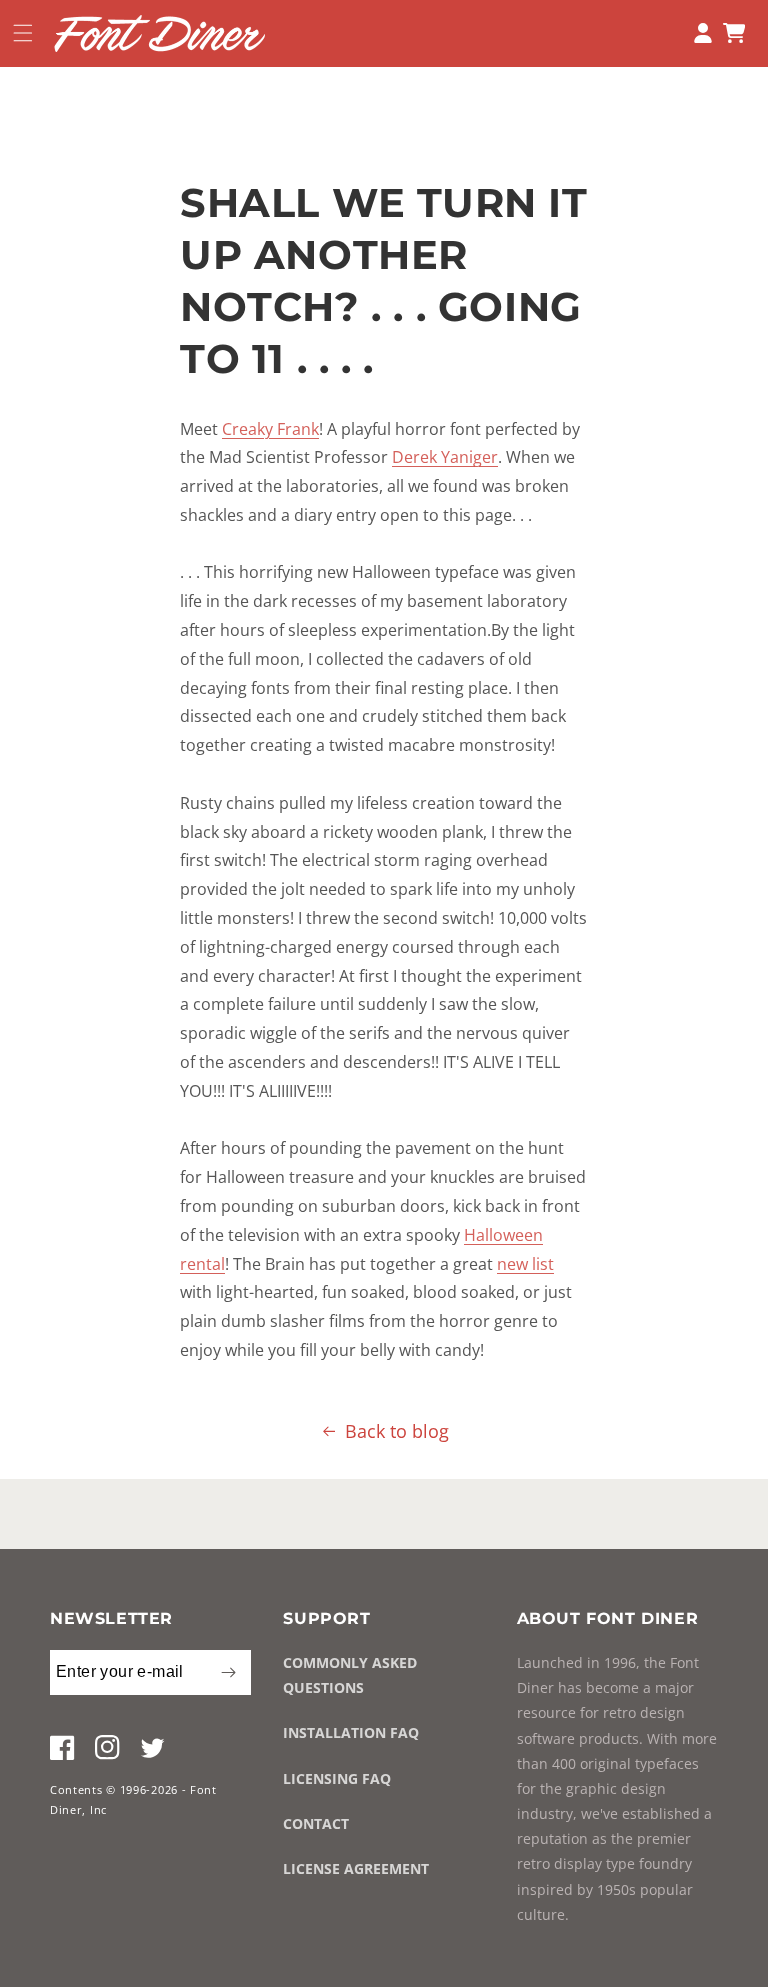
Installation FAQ (351, 1732)
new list (525, 1264)
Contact (316, 1823)
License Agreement (356, 1868)
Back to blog (397, 1431)
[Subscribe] (228, 1672)
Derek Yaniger (445, 457)
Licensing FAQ (337, 1778)
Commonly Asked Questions (350, 1675)
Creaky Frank (270, 429)
